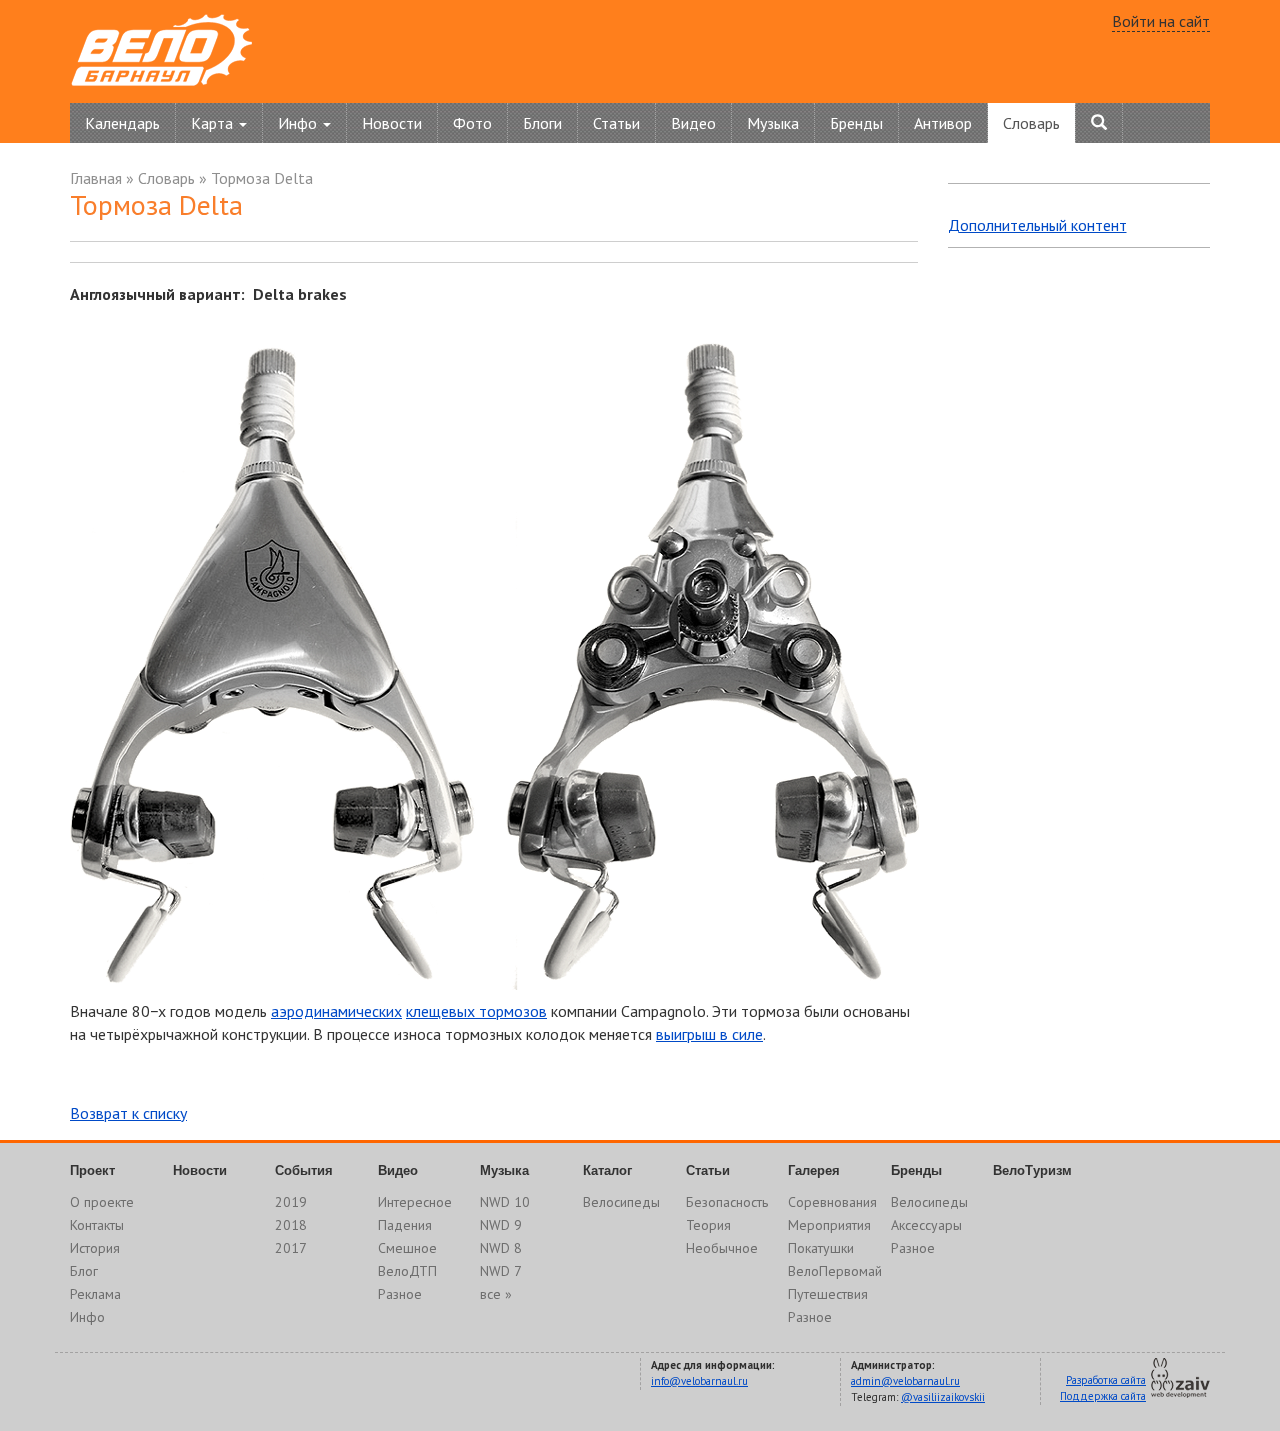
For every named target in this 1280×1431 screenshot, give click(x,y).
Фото (472, 123)
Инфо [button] (299, 123)
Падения (405, 1225)
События (304, 1170)
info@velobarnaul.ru (699, 1381)
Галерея (814, 1170)
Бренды (856, 123)
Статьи (616, 123)
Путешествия (828, 1294)
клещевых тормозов (476, 1011)
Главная (96, 178)
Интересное (415, 1202)
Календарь (122, 123)
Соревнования (832, 1202)
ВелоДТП (407, 1271)
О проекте (102, 1202)
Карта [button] (214, 123)
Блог (84, 1271)
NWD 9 (501, 1225)
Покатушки (821, 1248)
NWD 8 (501, 1248)
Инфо (87, 1317)
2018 (291, 1225)
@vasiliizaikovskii (943, 1397)
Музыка (773, 123)
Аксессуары (926, 1225)
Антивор (943, 123)
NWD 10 (505, 1202)
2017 (291, 1248)
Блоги (542, 123)
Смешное (407, 1248)
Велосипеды (621, 1202)
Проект (92, 1170)
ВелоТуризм (1032, 1170)
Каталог (607, 1170)
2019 (291, 1202)
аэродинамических (336, 1011)
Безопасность (727, 1202)
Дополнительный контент (1037, 225)
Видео (693, 123)
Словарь (1031, 123)
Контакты (97, 1225)
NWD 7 (501, 1271)
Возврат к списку (128, 1113)
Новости (392, 123)
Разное (400, 1294)
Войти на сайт (1161, 21)
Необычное (722, 1248)
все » (496, 1294)
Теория (708, 1225)
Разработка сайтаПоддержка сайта (1103, 1388)
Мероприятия (829, 1225)
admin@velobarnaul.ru (905, 1381)
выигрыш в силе (709, 1034)
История (95, 1248)
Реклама (95, 1294)
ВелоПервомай (835, 1271)
